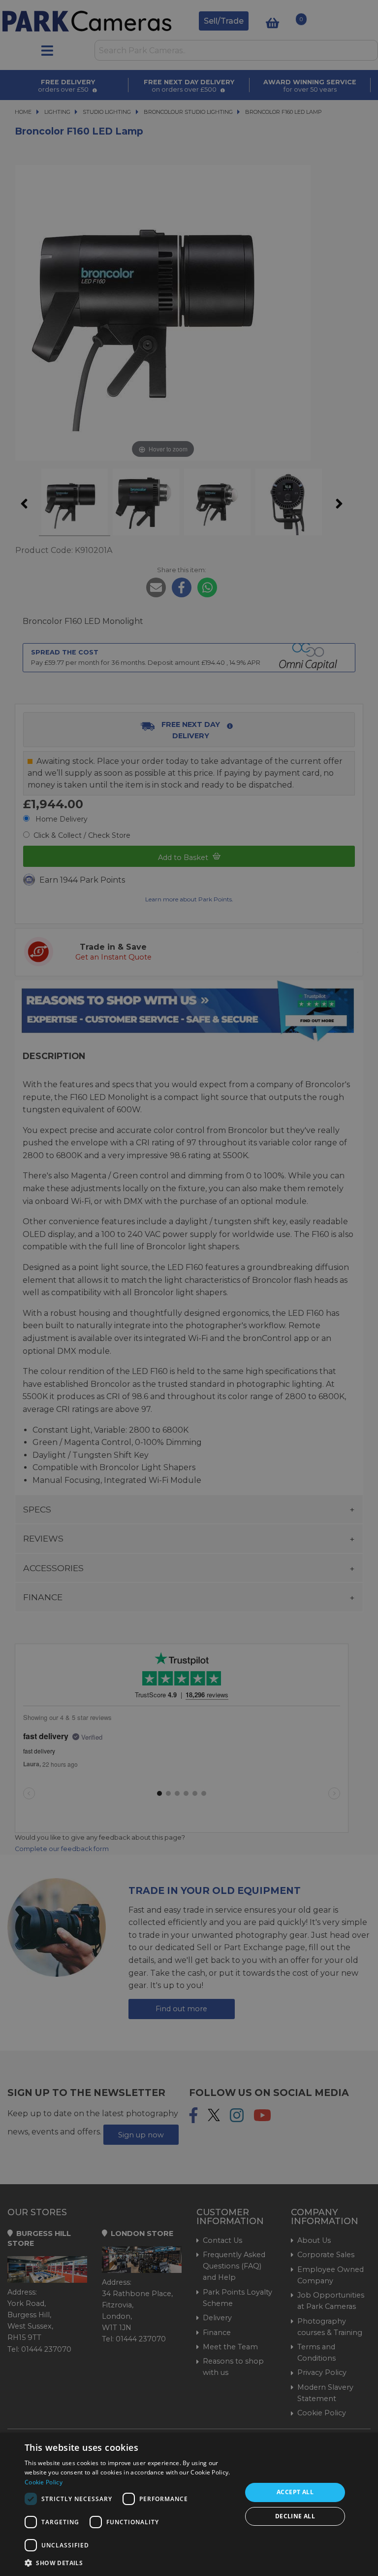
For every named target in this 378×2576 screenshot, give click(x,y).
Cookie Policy (44, 2482)
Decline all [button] (295, 2516)
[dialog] (189, 2504)
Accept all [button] (295, 2492)
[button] (130, 2563)
